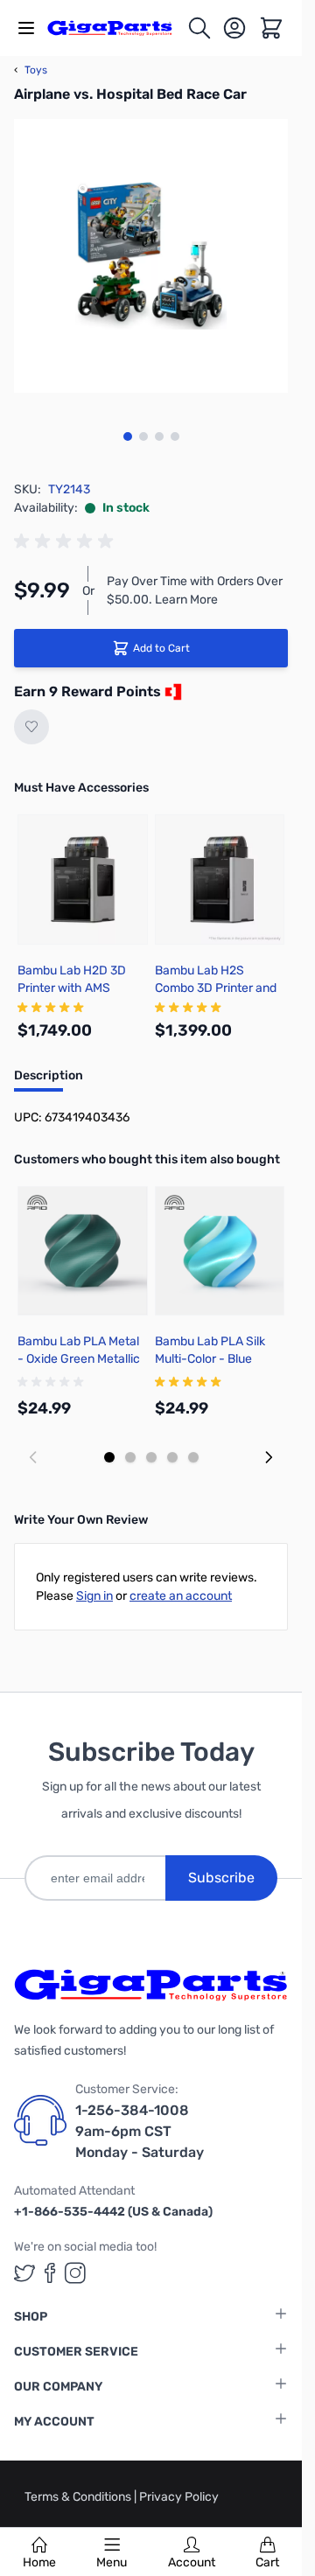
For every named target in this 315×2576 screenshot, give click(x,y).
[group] (66, 541)
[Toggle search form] (199, 28)
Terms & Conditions (79, 2497)
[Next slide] (269, 1457)
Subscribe (221, 1878)
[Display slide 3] (151, 1457)
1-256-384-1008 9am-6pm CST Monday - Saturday (140, 2131)
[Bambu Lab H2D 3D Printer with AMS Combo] (83, 880)
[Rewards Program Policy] (171, 692)
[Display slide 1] (109, 1457)
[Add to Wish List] (31, 727)
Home (39, 2562)
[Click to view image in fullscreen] (151, 256)
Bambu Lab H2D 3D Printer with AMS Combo (72, 988)
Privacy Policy (179, 2497)
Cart (267, 2562)
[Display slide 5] (193, 1457)
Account (192, 2562)
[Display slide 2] (130, 1457)
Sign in (94, 1596)
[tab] (49, 1081)
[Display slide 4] (172, 1457)
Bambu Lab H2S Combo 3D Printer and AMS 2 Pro (216, 988)
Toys (31, 70)
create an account (181, 1596)
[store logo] (117, 28)
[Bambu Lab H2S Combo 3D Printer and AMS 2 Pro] (220, 880)
